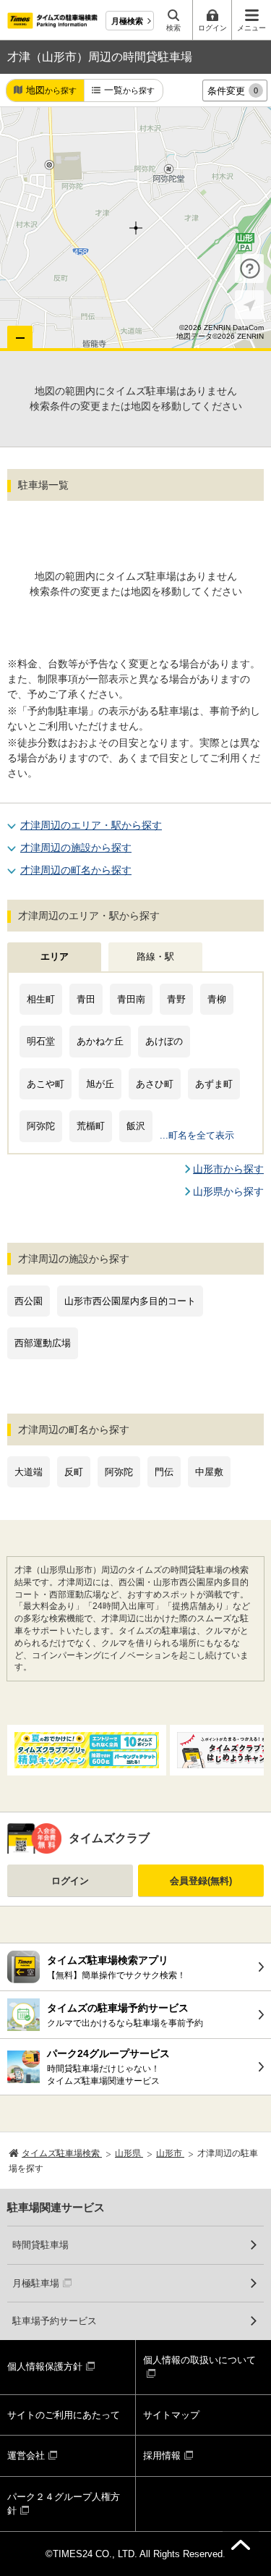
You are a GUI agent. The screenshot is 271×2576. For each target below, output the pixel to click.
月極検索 (127, 21)
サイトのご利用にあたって (64, 2415)
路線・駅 (155, 957)
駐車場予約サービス (55, 2321)
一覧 (129, 90)
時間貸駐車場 (40, 2245)
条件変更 (233, 91)
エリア (55, 957)
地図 (51, 90)
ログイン (70, 1881)
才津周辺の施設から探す (76, 848)
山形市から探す (228, 1169)
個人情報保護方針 (45, 2366)
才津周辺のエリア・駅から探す (91, 825)
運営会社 (26, 2455)
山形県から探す (228, 1191)
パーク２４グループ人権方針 (64, 2504)
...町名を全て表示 (197, 1135)
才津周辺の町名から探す (76, 870)
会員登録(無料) (201, 1881)
